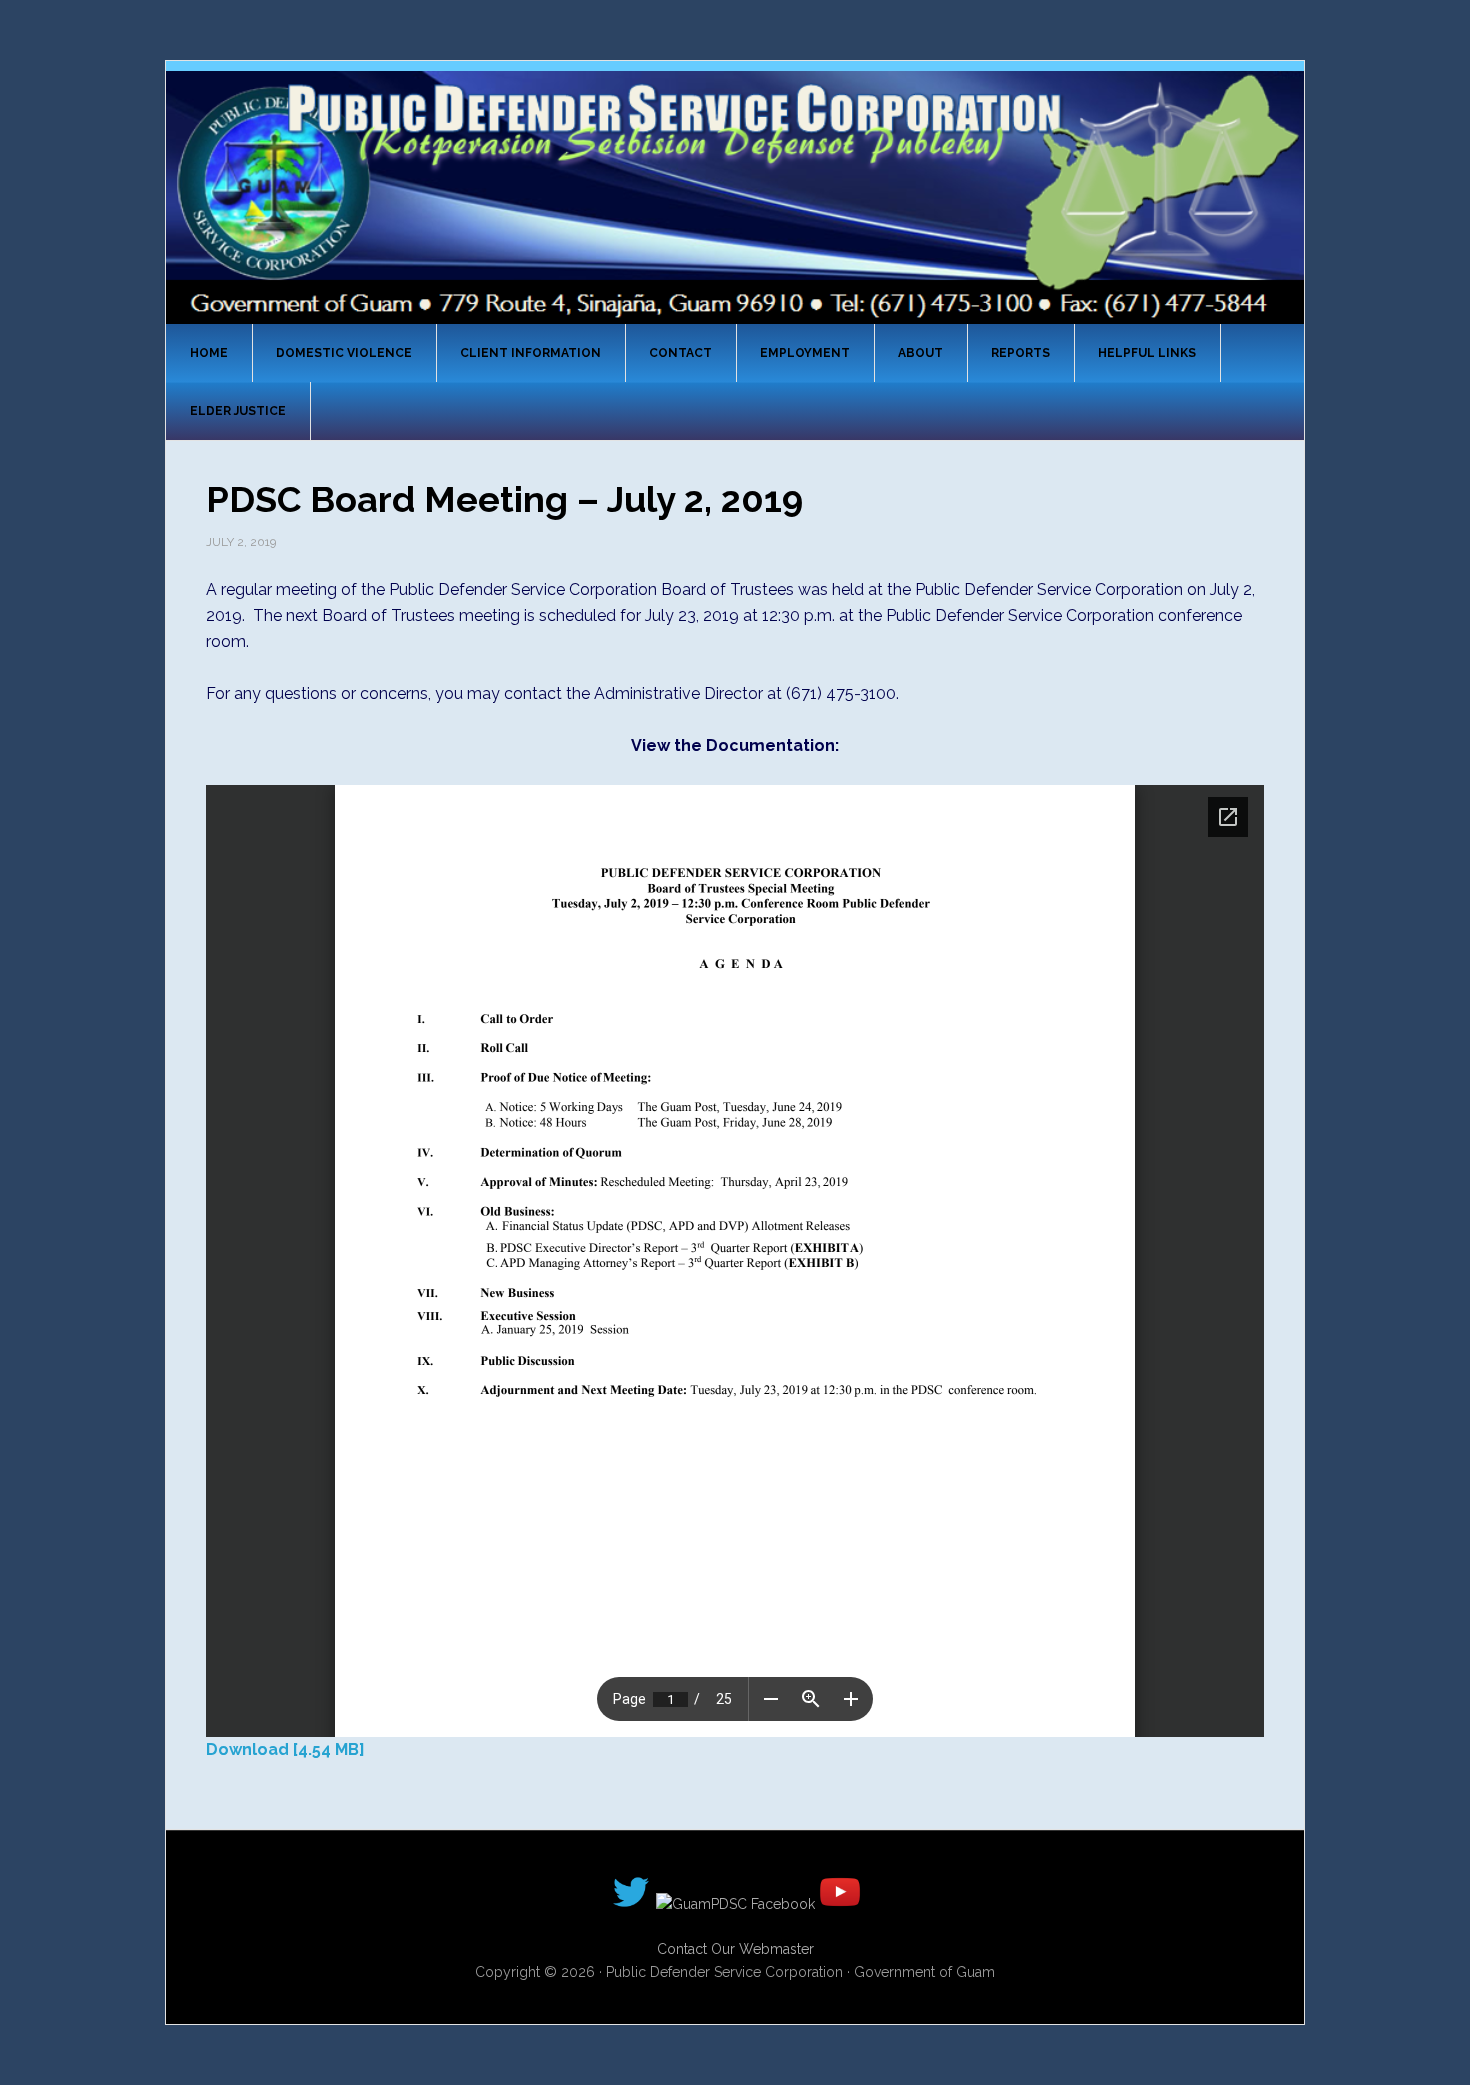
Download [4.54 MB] (285, 1749)
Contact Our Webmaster (735, 1949)
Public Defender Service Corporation (735, 196)
